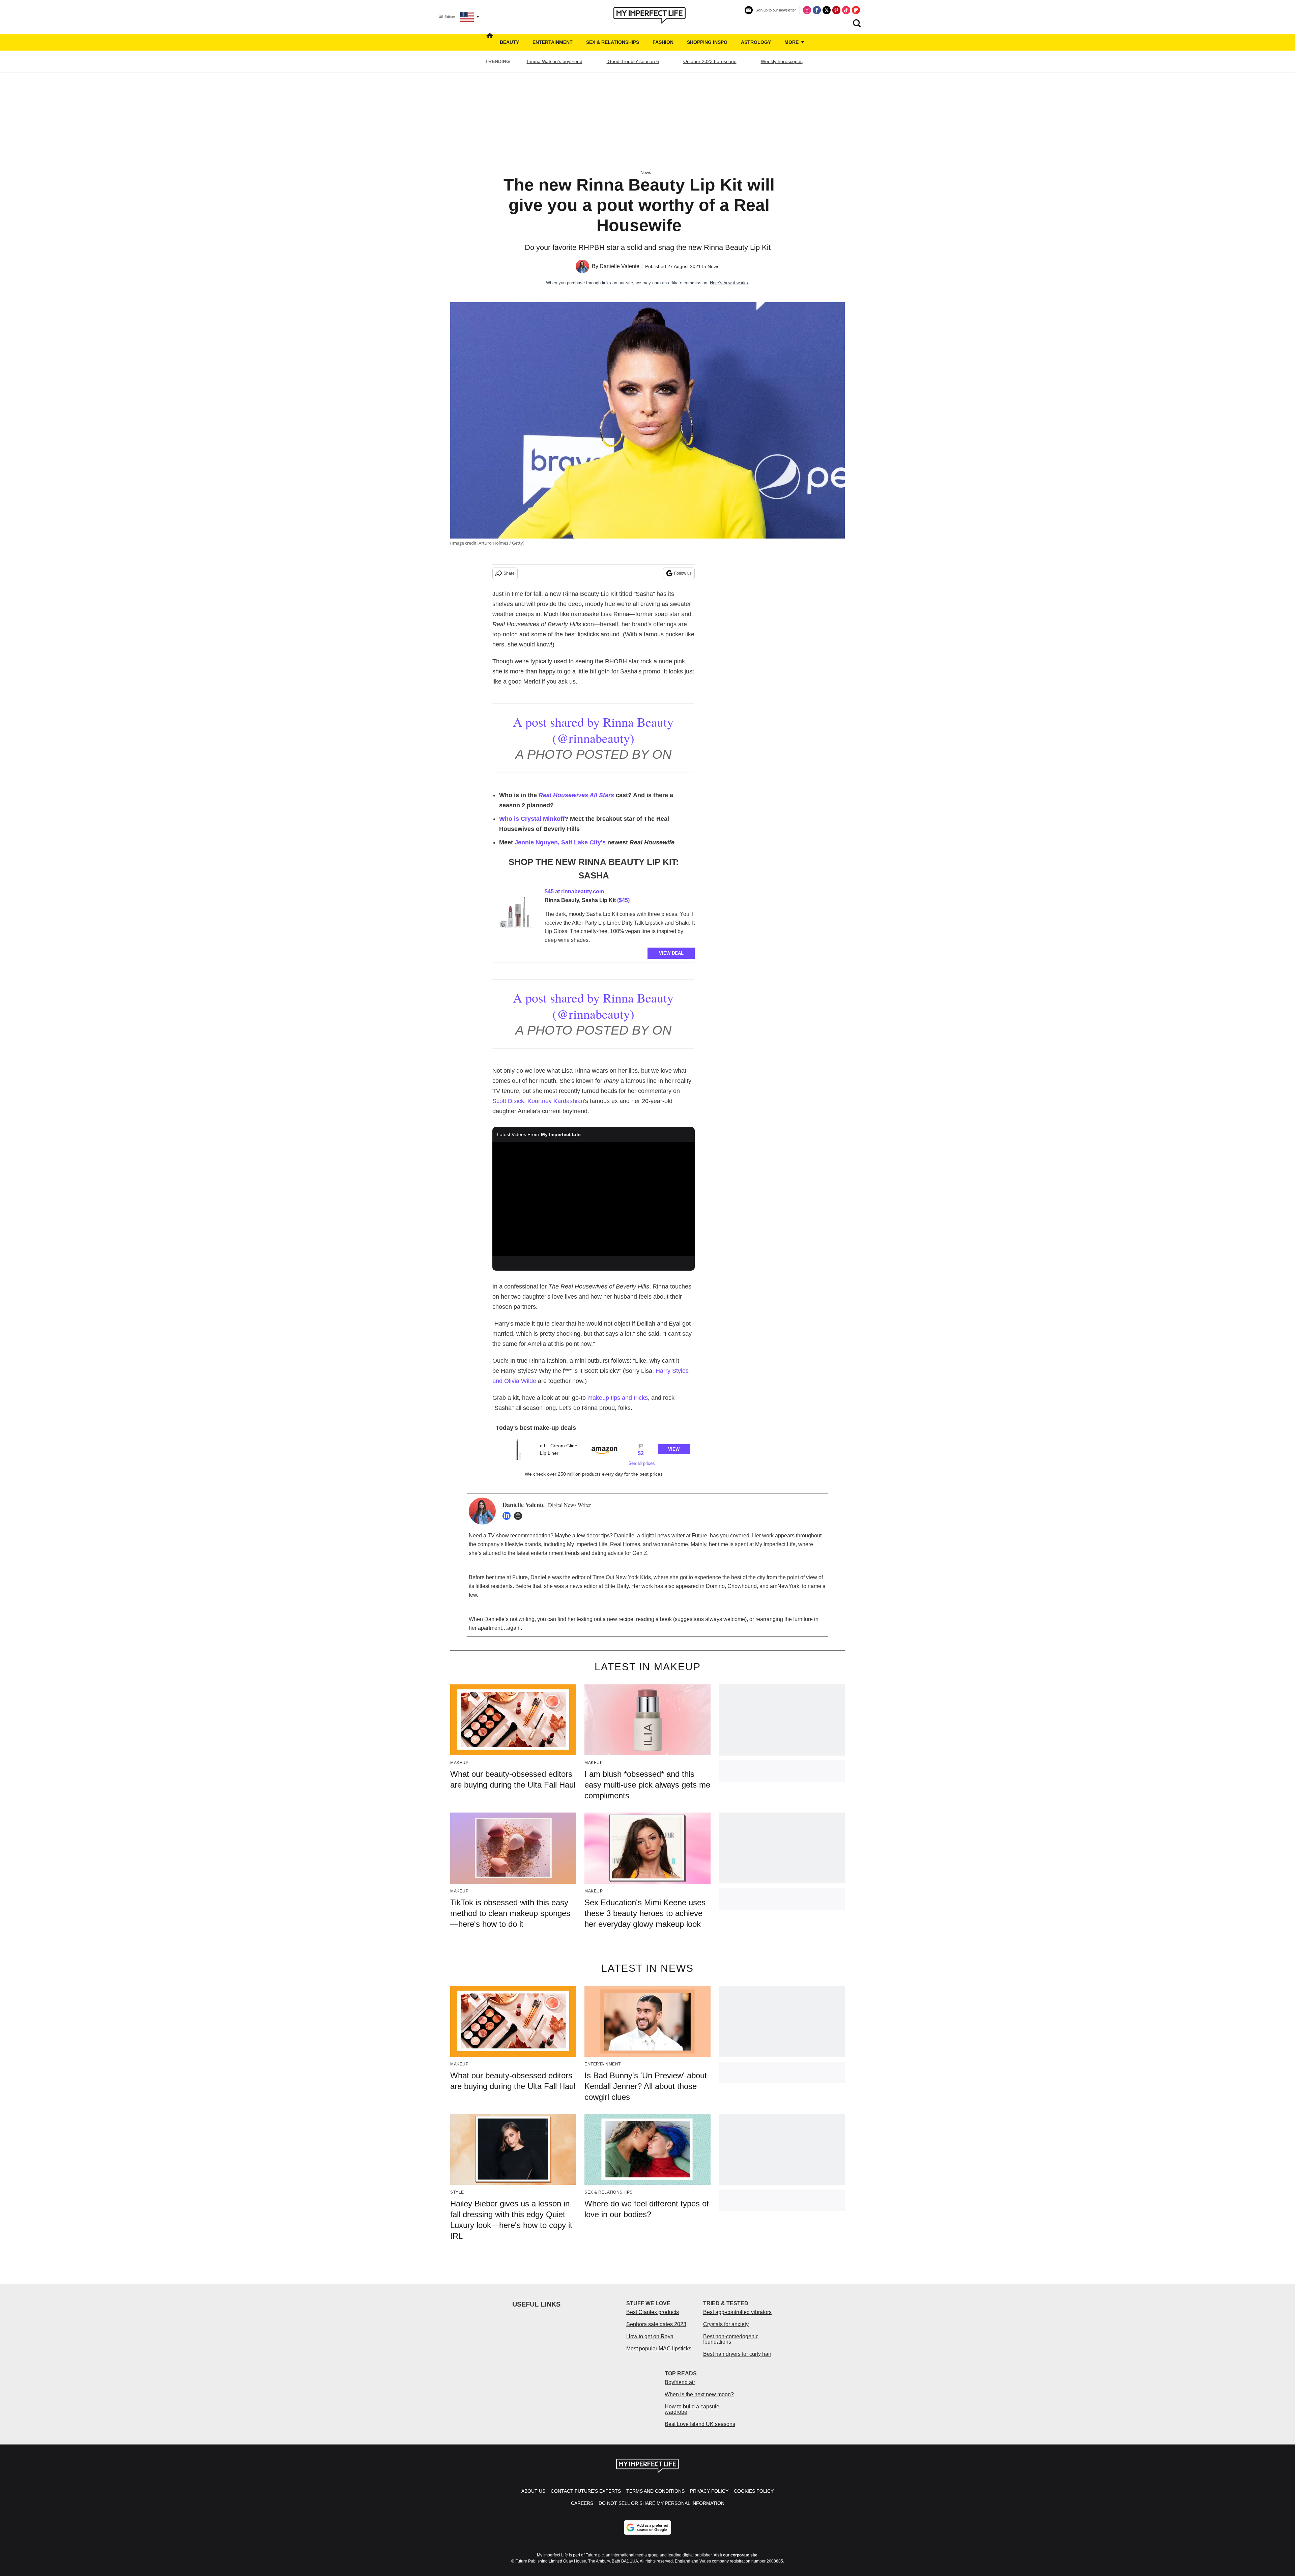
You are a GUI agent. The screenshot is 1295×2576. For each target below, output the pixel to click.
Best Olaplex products (653, 2312)
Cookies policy (754, 2491)
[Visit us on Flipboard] (856, 10)
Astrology (756, 42)
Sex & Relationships (613, 42)
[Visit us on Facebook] (817, 10)
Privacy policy (709, 2491)
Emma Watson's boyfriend (555, 61)
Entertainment (553, 42)
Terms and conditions (655, 2491)
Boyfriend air (680, 2382)
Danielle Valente (620, 266)
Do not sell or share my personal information (661, 2503)
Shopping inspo (707, 42)
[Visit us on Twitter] (827, 10)
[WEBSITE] (520, 1516)
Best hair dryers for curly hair (737, 2354)
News (646, 172)
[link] (516, 914)
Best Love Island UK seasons (700, 2424)
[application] (594, 1199)
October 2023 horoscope (710, 61)
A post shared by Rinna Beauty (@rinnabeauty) (593, 730)
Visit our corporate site (736, 2555)
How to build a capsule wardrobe (692, 2409)
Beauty (509, 42)
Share (509, 573)
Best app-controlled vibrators (737, 2312)
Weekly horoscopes (782, 61)
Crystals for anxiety (726, 2324)
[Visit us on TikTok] (846, 10)
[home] (490, 42)
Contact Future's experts (586, 2491)
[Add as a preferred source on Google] (647, 2527)
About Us (533, 2491)
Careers (582, 2503)
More (792, 42)
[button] (594, 1452)
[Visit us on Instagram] (807, 10)
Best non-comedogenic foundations (731, 2339)
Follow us (683, 573)
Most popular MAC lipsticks (659, 2349)
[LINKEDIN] (508, 1516)
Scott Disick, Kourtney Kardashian (538, 1101)
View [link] (674, 1449)
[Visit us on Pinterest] (836, 10)
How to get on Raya (650, 2336)
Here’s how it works (729, 283)
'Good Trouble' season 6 (633, 61)
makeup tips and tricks (618, 1398)
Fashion (663, 42)
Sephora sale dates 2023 (656, 2324)
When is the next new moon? (699, 2394)
